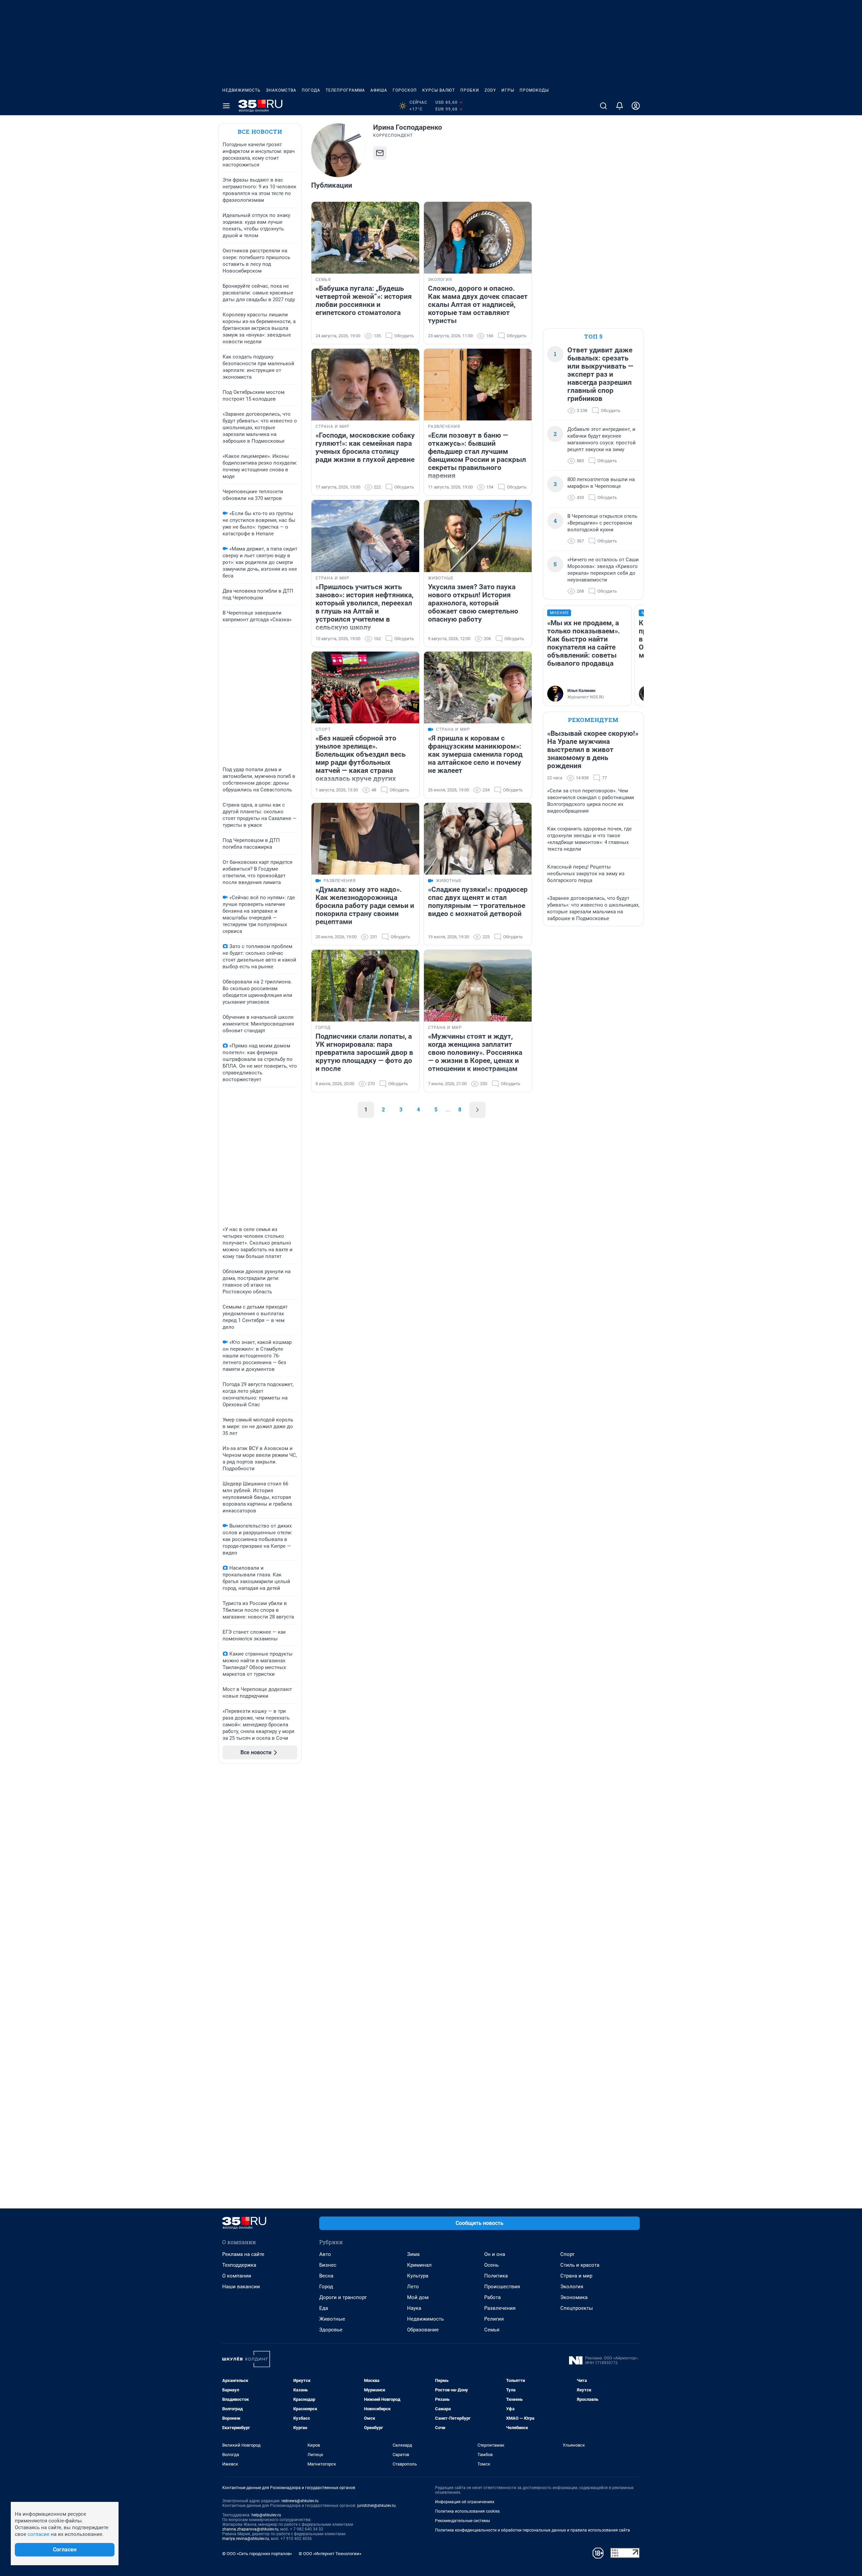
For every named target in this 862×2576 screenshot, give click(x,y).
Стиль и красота (580, 2265)
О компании (237, 2276)
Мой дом (418, 2297)
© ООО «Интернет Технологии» (330, 2554)
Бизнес (328, 2265)
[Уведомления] (620, 106)
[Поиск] (603, 106)
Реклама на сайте (243, 2254)
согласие (39, 2534)
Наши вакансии (241, 2287)
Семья (492, 2330)
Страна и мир (576, 2276)
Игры (508, 90)
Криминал (419, 2265)
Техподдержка (239, 2265)
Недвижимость (241, 90)
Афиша (379, 90)
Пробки (470, 90)
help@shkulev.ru (266, 2515)
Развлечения (500, 2308)
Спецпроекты (577, 2308)
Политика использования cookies (467, 2511)
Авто (325, 2254)
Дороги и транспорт (343, 2297)
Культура (418, 2276)
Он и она (495, 2254)
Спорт (567, 2254)
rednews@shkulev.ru (300, 2501)
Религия (494, 2319)
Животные (332, 2319)
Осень (491, 2265)
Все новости (260, 132)
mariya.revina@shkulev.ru (246, 2539)
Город (326, 2287)
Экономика (574, 2297)
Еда (324, 2308)
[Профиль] (636, 106)
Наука (414, 2308)
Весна (326, 2276)
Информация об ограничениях (465, 2502)
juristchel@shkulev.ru (376, 2506)
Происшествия (502, 2287)
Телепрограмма (345, 90)
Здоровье (331, 2330)
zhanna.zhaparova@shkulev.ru (250, 2529)
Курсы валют (439, 90)
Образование (423, 2330)
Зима (413, 2254)
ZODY (490, 90)
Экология (572, 2287)
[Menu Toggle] (226, 106)
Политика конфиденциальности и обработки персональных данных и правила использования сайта (533, 2530)
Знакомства (281, 90)
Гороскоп (405, 90)
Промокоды (534, 90)
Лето (413, 2287)
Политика (496, 2276)
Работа (492, 2297)
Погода (311, 90)
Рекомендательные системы (462, 2521)
